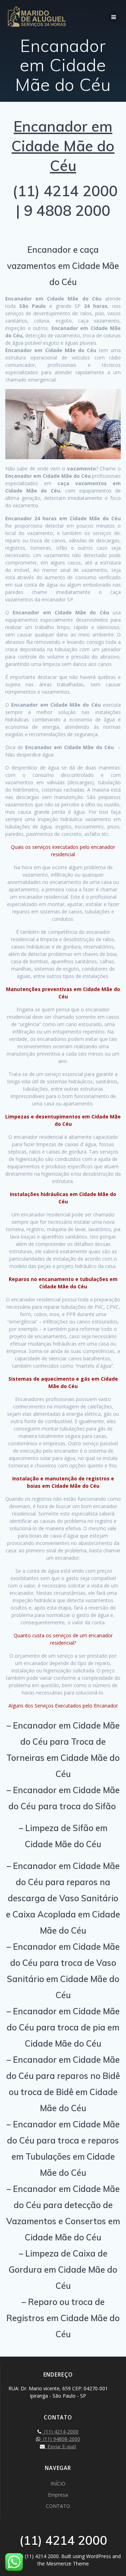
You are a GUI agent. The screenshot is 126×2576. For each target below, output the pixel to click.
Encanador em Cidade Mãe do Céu (63, 146)
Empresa (58, 2495)
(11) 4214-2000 (60, 2432)
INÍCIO (58, 2483)
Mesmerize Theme (68, 2564)
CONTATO (58, 2506)
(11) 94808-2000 (60, 2439)
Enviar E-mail (60, 2446)
